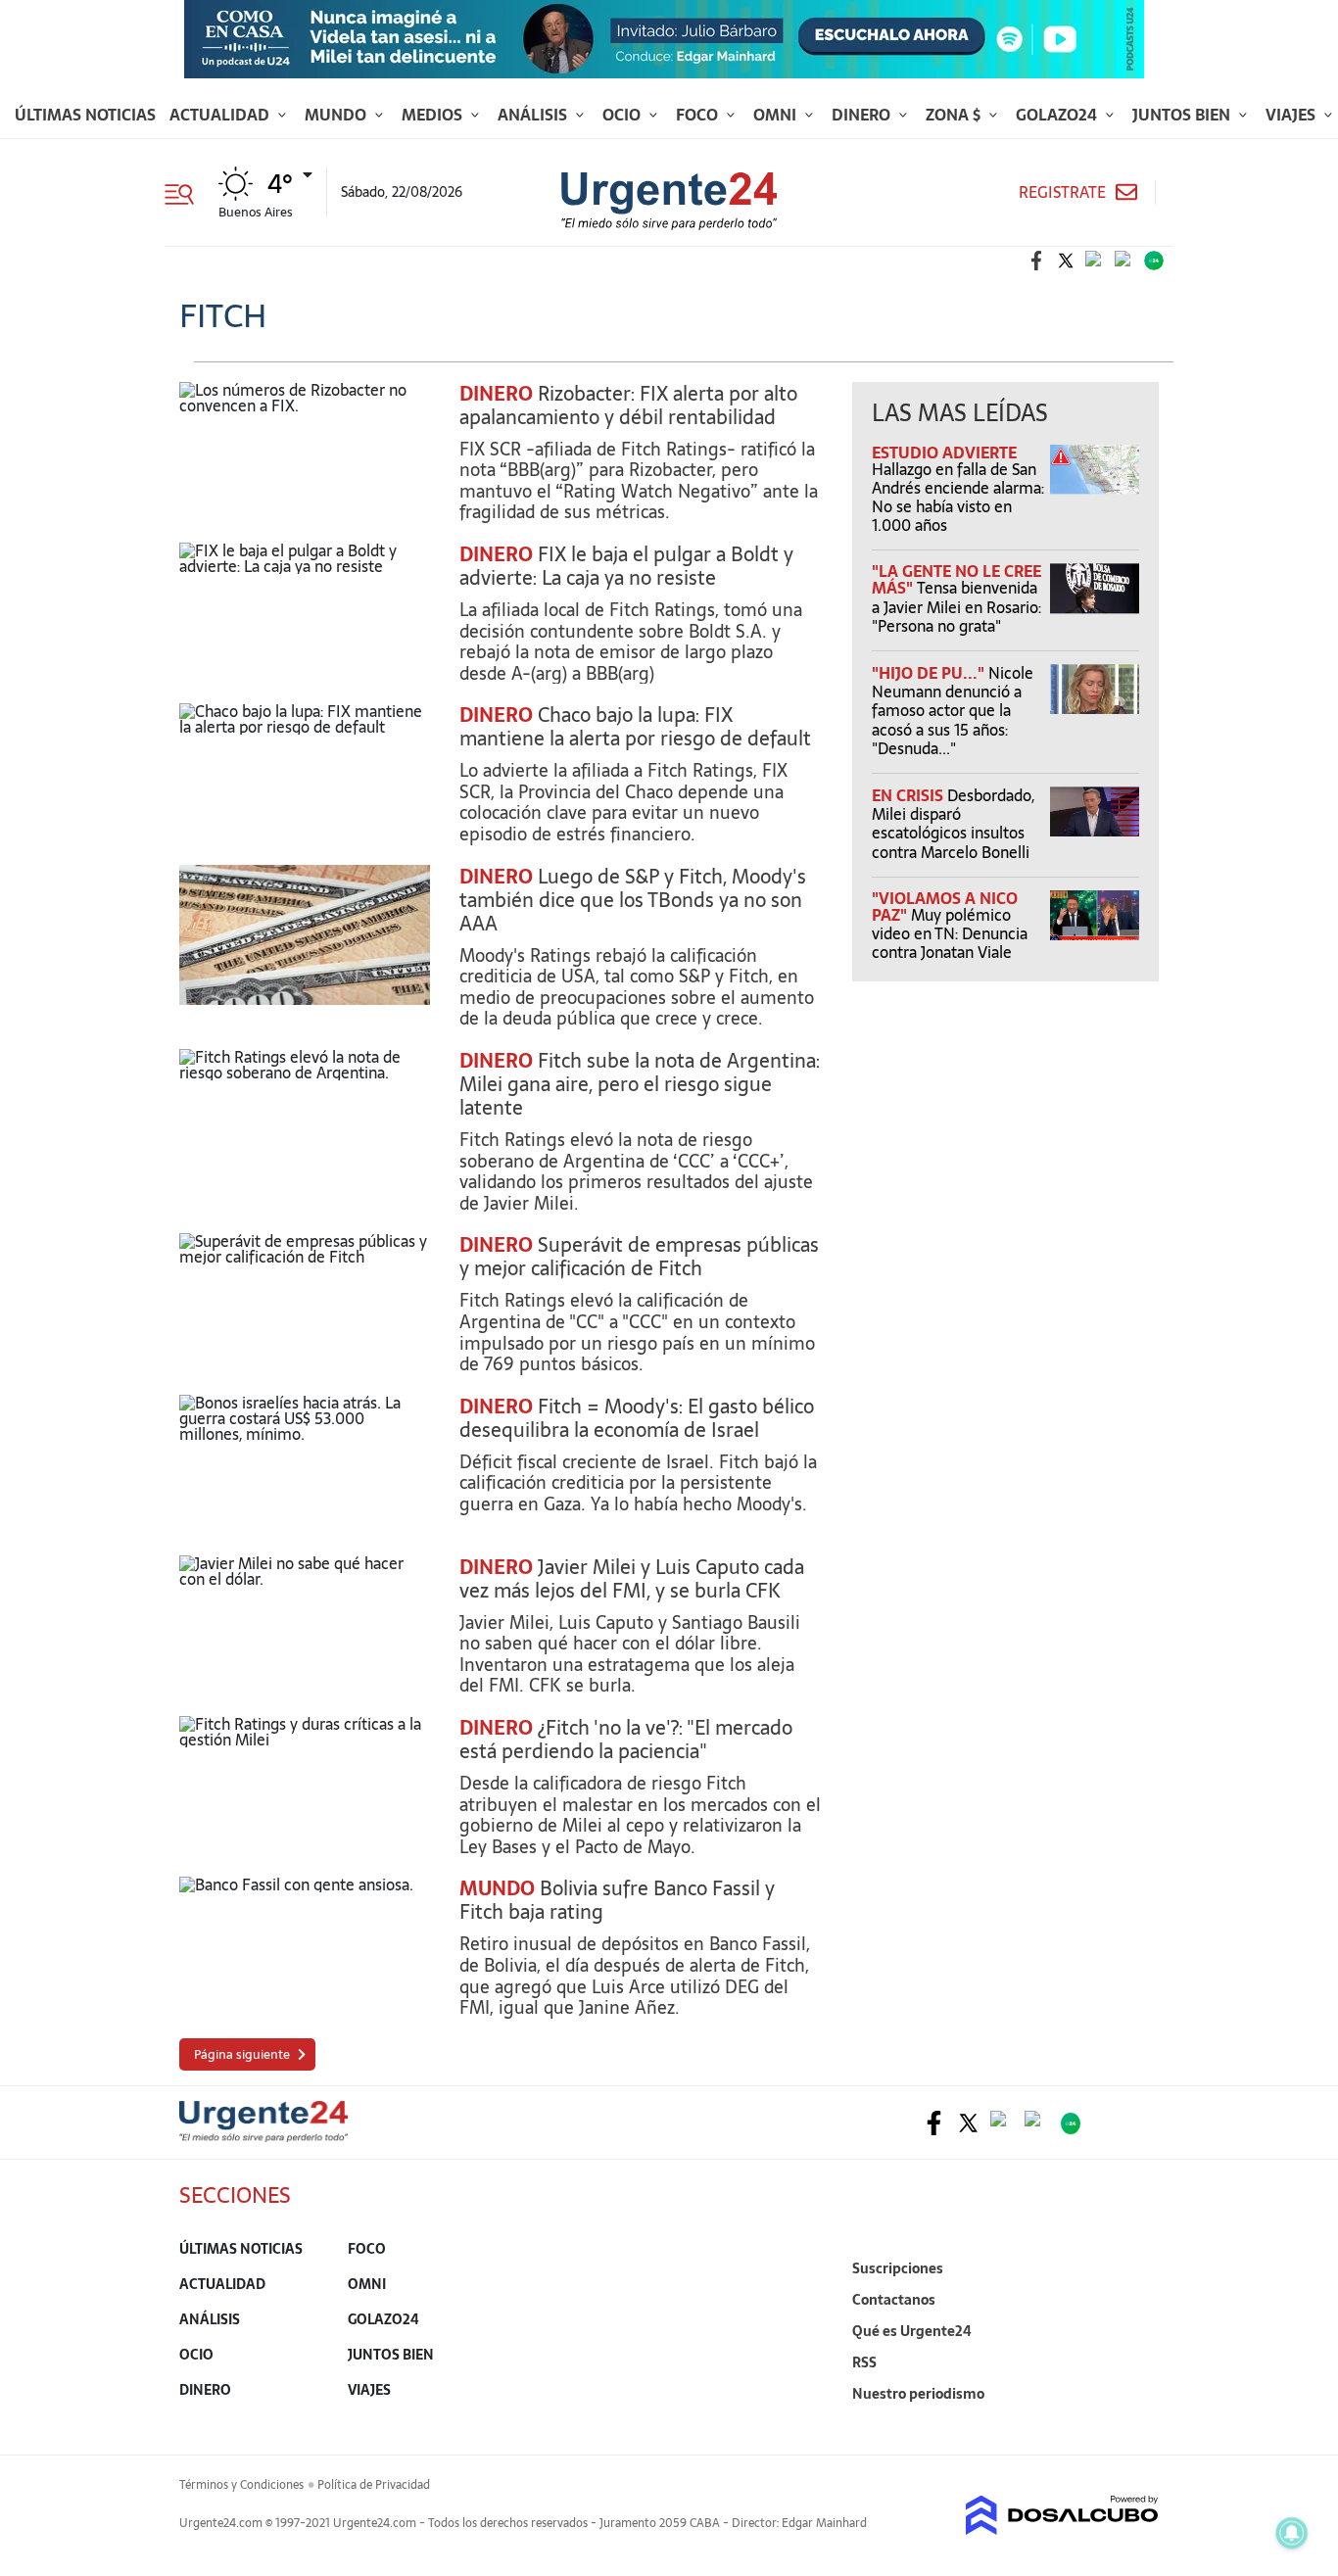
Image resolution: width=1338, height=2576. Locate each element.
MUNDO (497, 1888)
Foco (699, 115)
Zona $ (955, 115)
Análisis (534, 115)
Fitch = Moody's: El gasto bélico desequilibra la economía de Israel (637, 1418)
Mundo (337, 115)
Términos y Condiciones (241, 2485)
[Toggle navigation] (187, 192)
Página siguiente (242, 2054)
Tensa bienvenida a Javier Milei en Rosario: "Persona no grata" (956, 606)
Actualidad (221, 115)
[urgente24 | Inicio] (1137, 2424)
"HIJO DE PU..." (930, 673)
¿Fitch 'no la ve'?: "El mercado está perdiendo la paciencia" (626, 1740)
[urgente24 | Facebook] (1036, 261)
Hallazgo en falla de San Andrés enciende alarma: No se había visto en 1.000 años (958, 498)
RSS (864, 2362)
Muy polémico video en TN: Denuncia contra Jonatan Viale (950, 933)
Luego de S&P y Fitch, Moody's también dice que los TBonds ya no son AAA (633, 900)
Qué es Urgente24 (912, 2331)
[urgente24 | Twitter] (1066, 261)
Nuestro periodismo (918, 2394)
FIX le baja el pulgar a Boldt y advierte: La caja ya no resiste (626, 566)
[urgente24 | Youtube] (1124, 261)
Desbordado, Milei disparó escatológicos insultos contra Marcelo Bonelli (953, 824)
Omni (777, 115)
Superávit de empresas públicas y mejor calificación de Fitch (639, 1257)
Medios (434, 115)
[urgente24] (263, 2136)
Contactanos (894, 2300)
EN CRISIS (909, 795)
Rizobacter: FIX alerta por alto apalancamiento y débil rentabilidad (628, 405)
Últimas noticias (85, 115)
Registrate (1062, 192)
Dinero (863, 115)
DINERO (496, 394)
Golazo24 (1058, 115)
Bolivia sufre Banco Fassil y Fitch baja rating (617, 1900)
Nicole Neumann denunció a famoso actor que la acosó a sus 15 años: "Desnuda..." (953, 711)
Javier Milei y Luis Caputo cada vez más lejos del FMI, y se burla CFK (632, 1579)
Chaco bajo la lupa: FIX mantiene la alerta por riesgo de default (635, 727)
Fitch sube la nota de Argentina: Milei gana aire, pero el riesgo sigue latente (640, 1084)
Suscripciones (898, 2268)
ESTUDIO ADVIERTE (944, 453)
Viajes (1292, 115)
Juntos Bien (1183, 115)
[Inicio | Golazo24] (1154, 261)
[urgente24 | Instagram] (1095, 261)
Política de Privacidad (374, 2485)
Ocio (623, 115)
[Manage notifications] (1292, 2533)
